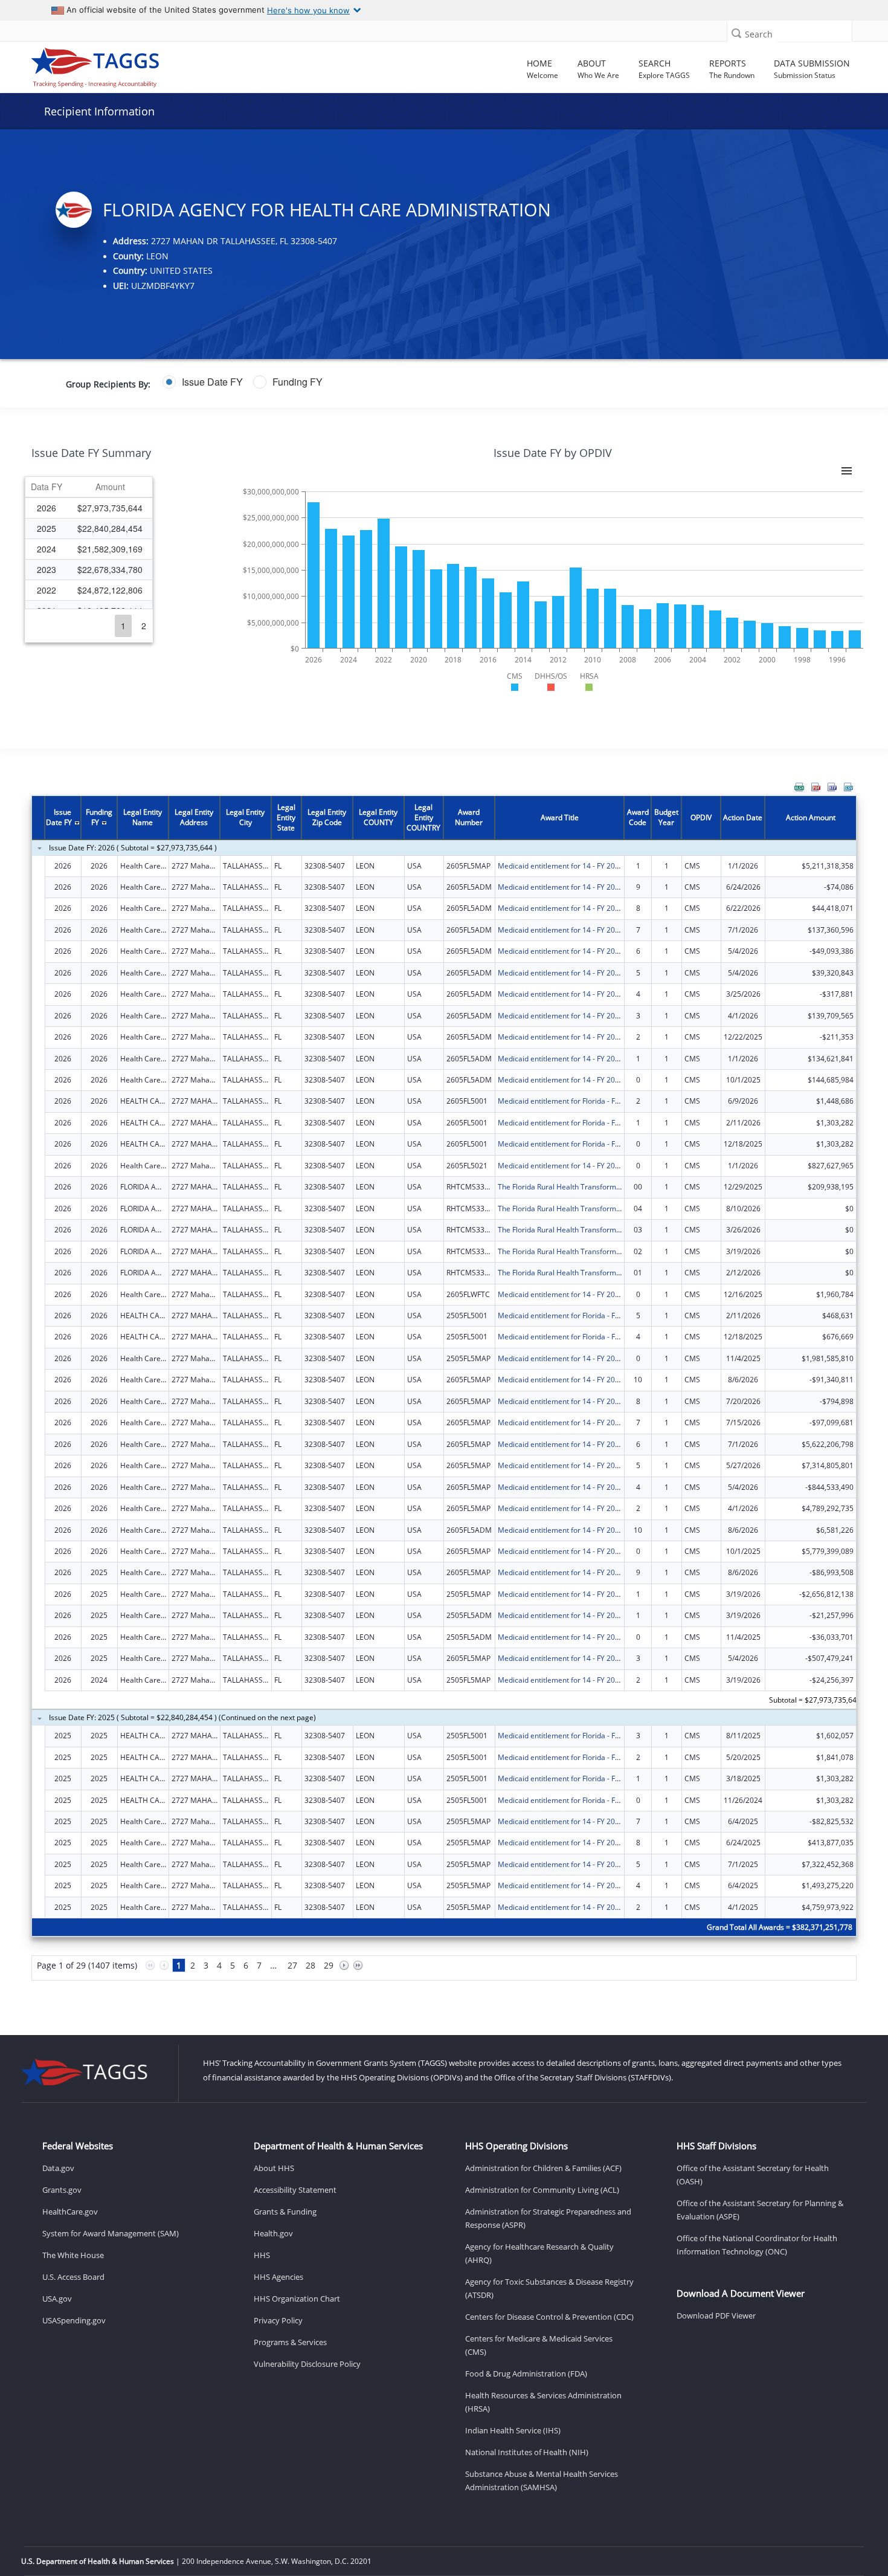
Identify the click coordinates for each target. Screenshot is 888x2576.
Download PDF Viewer (716, 2315)
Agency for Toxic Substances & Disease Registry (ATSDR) (549, 2288)
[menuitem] (799, 787)
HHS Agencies (278, 2277)
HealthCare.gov (70, 2212)
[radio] (203, 382)
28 (310, 1965)
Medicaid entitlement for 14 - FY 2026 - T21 (570, 1166)
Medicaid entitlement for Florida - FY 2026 (568, 1101)
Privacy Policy (278, 2320)
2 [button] (144, 626)
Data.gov (58, 2168)
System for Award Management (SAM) (111, 2233)
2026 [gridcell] (47, 508)
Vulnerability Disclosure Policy (307, 2364)
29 (329, 1965)
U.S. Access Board (73, 2277)
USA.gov (57, 2299)
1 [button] (123, 626)
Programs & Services (290, 2342)
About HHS (274, 2168)
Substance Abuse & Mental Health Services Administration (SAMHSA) (542, 2481)
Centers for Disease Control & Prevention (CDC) (549, 2317)
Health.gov (273, 2233)
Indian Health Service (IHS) (513, 2430)
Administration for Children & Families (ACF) (543, 2168)
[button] (736, 33)
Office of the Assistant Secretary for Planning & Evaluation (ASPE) (760, 2210)
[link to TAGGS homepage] (126, 65)
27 (292, 1965)
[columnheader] (47, 487)
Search (759, 34)
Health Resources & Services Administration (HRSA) (543, 2402)
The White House (73, 2255)
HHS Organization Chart (297, 2299)
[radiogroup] (346, 382)
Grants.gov (62, 2190)
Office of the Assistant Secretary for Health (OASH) (753, 2175)
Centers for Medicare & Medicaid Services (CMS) (539, 2345)
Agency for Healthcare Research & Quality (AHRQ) (539, 2253)
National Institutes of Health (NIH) (527, 2452)
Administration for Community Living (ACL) (542, 2190)
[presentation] (444, 1395)
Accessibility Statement (295, 2190)
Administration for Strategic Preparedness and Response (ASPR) (548, 2218)
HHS (262, 2255)
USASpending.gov (74, 2320)
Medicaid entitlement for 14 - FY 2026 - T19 (570, 866)
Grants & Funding (285, 2212)
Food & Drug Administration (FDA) (526, 2374)
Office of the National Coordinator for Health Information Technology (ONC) (757, 2245)
